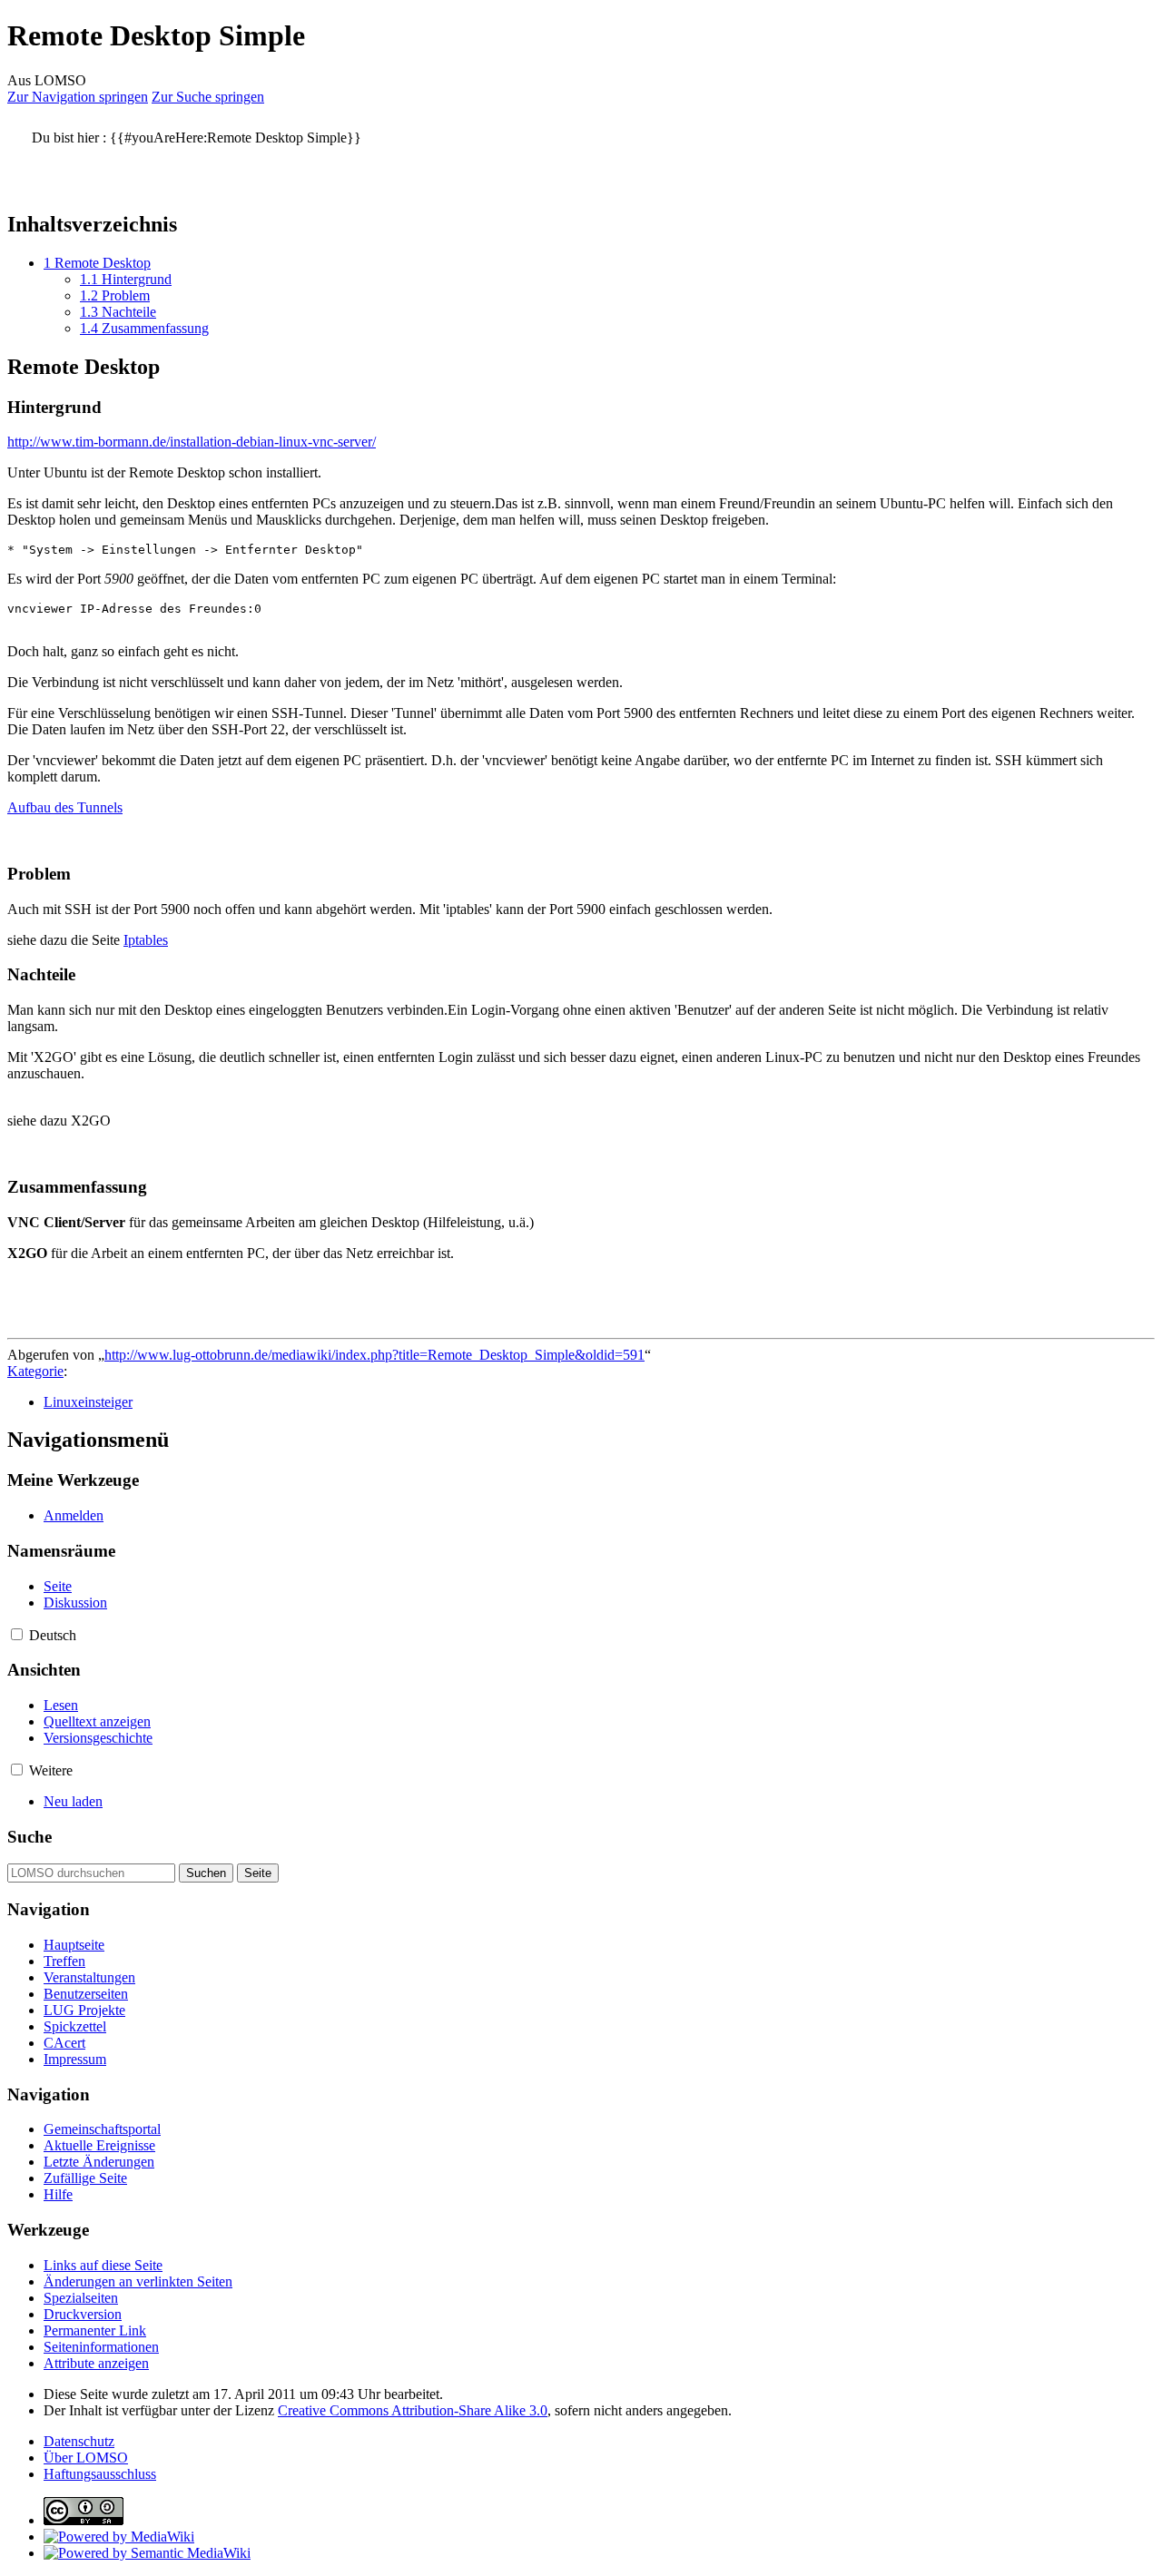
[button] (17, 1634)
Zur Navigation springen (78, 97)
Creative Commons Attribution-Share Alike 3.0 (413, 2410)
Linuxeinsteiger (88, 1402)
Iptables (146, 940)
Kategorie (35, 1371)
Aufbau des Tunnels (65, 807)
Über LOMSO (86, 2458)
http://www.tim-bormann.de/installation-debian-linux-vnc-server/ (192, 442)
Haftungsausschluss (100, 2474)
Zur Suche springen (208, 97)
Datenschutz (79, 2441)
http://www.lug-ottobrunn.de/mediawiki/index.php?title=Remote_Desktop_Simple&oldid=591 (374, 1355)
